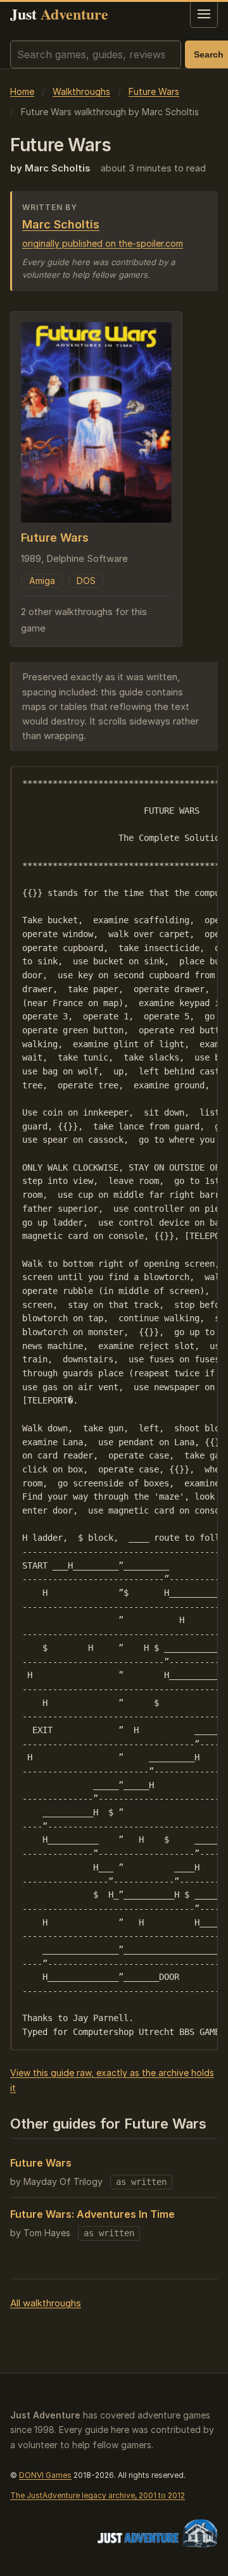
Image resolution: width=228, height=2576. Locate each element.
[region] (114, 1408)
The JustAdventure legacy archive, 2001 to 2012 (98, 2495)
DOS (86, 581)
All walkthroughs (46, 2303)
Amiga (42, 581)
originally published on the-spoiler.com (103, 243)
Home (22, 91)
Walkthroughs (81, 91)
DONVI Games (45, 2475)
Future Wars (154, 91)
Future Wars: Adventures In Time (92, 2214)
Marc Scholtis (61, 224)
